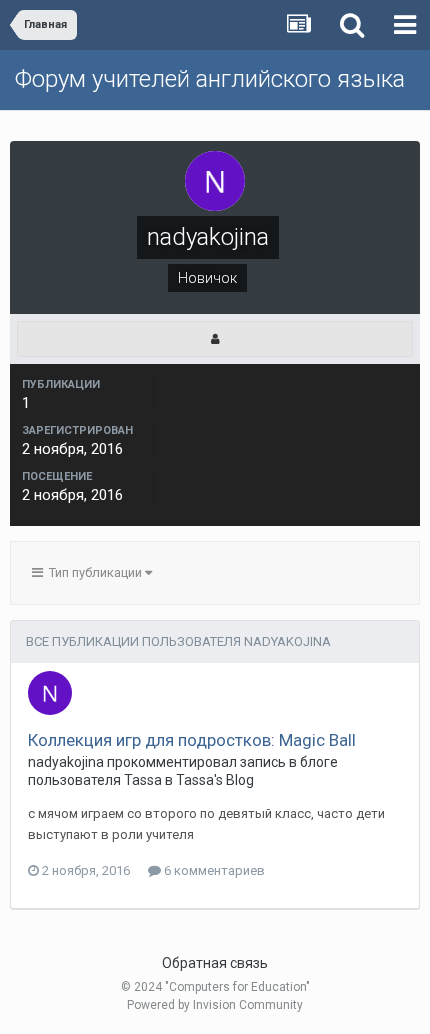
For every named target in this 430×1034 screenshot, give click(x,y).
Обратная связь (215, 963)
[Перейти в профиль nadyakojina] (50, 693)
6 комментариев (213, 870)
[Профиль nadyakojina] (215, 339)
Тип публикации (94, 572)
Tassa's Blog (215, 780)
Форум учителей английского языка (210, 79)
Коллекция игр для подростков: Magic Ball (192, 740)
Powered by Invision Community (215, 1005)
